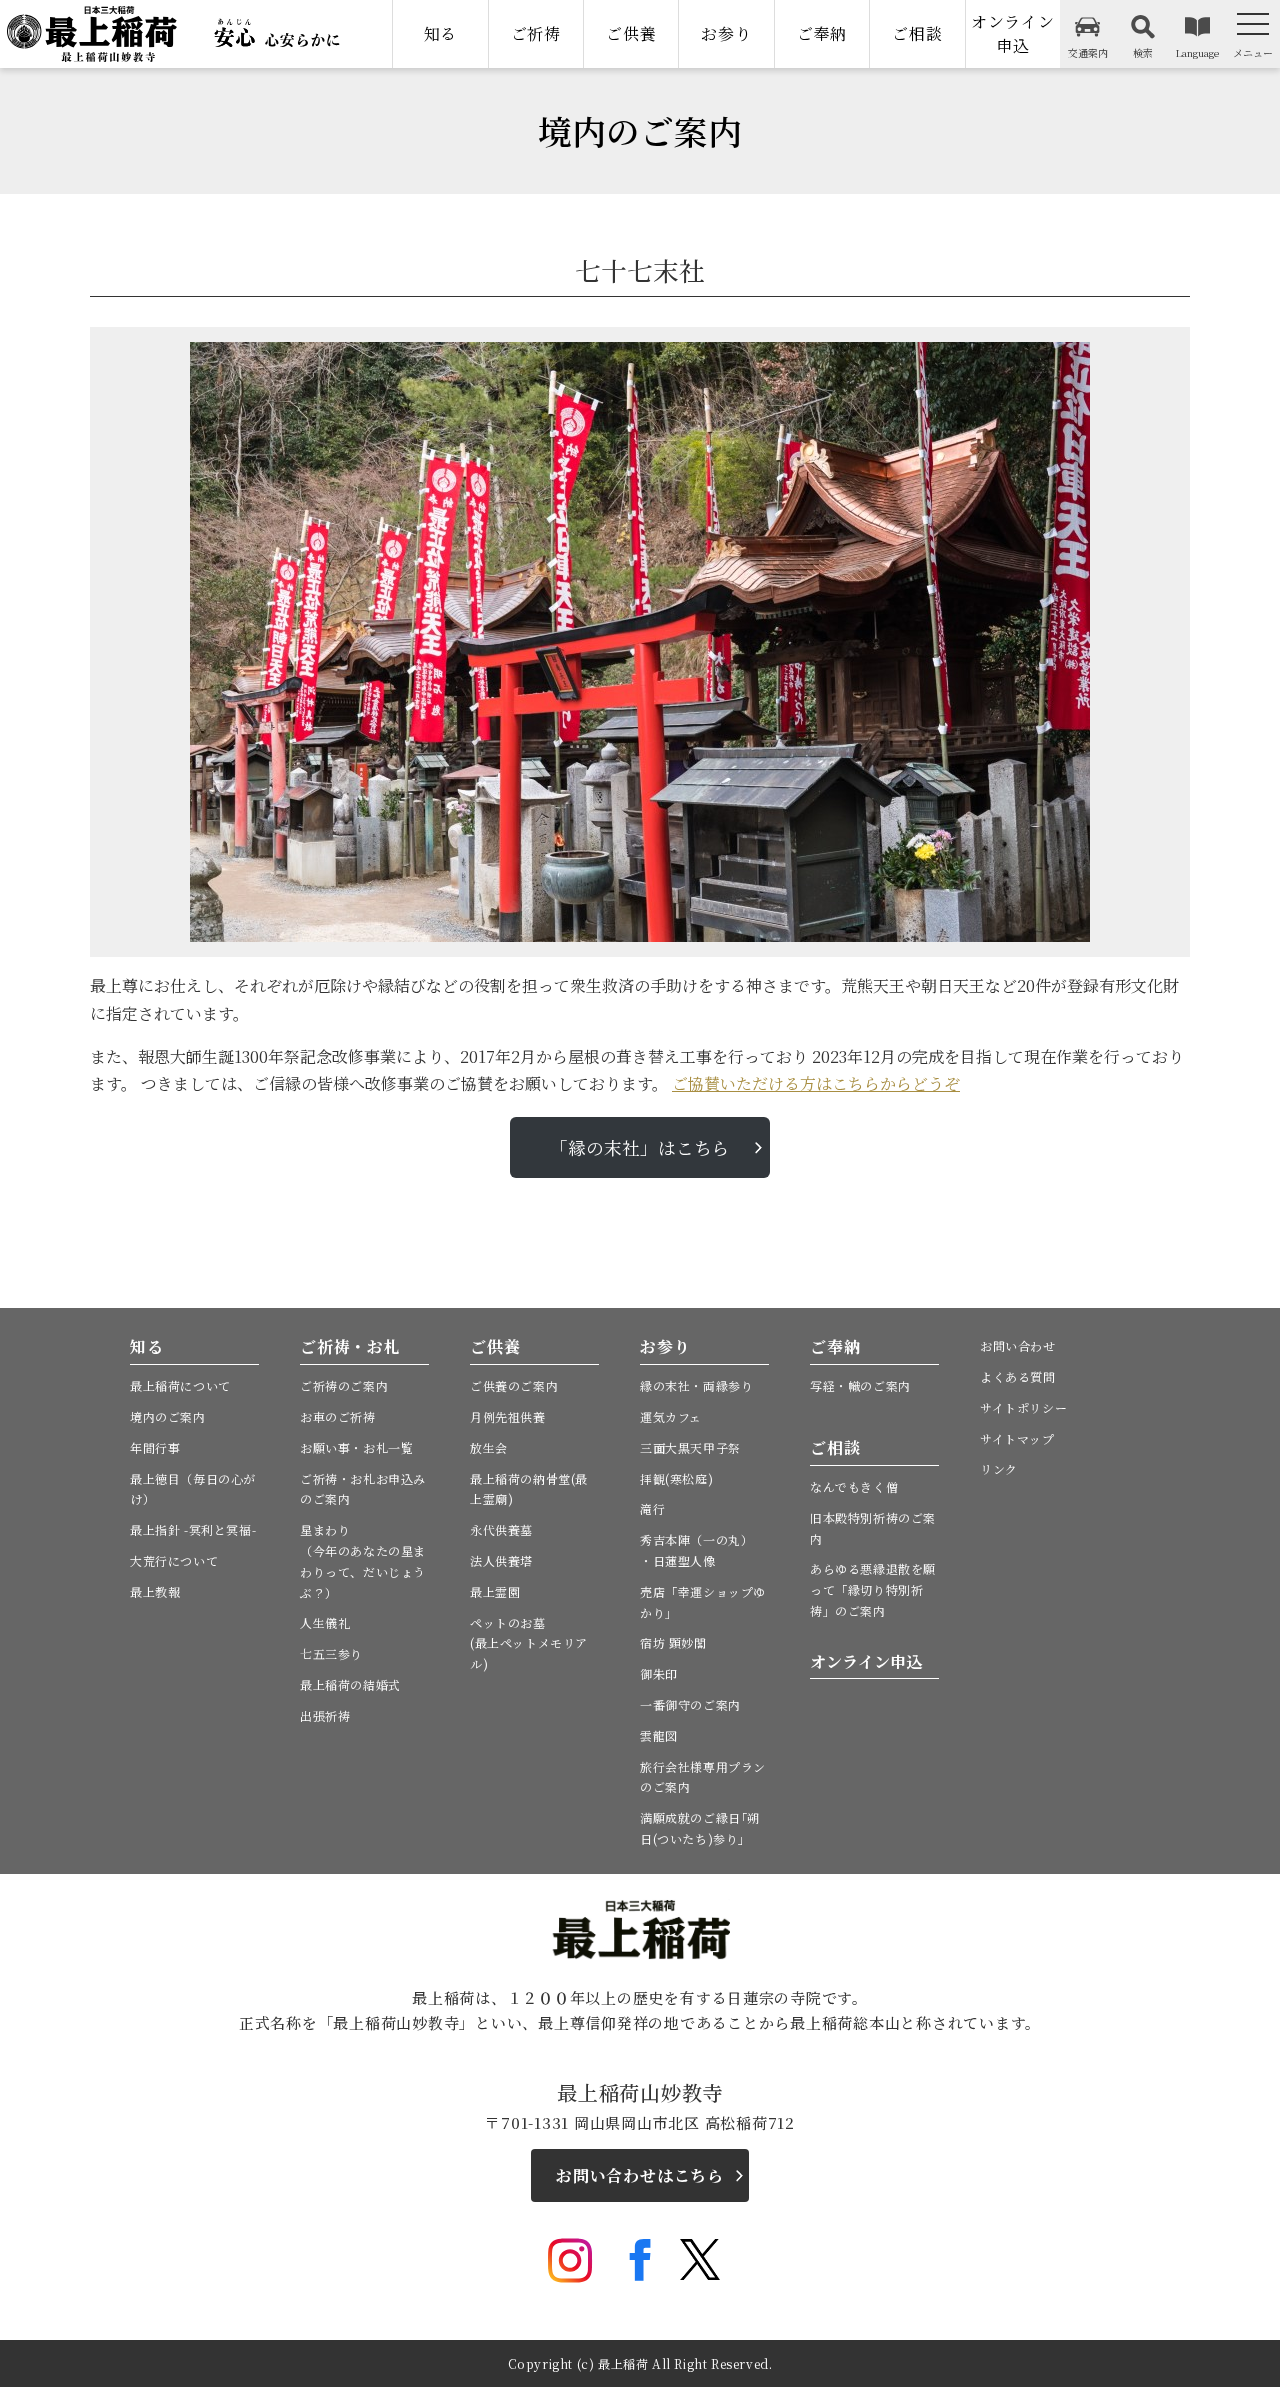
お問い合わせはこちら (640, 2175)
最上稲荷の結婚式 (350, 1684)
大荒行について (174, 1560)
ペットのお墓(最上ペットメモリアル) (529, 1643)
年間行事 (155, 1447)
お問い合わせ (1018, 1345)
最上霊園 (495, 1591)
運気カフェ (671, 1416)
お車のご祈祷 (338, 1416)
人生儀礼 (325, 1622)
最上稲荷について (180, 1385)
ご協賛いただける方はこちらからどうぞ (816, 1083)
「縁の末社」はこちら (640, 1147)
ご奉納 (822, 33)
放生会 (489, 1447)
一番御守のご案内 (690, 1704)
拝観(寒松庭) (676, 1478)
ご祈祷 (536, 33)
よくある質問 (1018, 1376)
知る (441, 33)
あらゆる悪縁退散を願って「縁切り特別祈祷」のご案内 (873, 1589)
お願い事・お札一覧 (356, 1447)
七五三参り (331, 1653)
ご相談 (917, 33)
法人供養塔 (501, 1560)
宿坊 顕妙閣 (673, 1642)
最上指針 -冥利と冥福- (193, 1529)
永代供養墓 (501, 1529)
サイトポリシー (1023, 1407)
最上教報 (155, 1591)
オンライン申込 (1013, 33)
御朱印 (659, 1673)
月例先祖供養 (508, 1416)
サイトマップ (1017, 1438)
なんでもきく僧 (854, 1486)
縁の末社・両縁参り (696, 1385)
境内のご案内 (168, 1416)
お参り (726, 33)
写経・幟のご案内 (860, 1385)
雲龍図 (659, 1735)
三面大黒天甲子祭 (690, 1447)
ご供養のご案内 (514, 1385)
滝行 (652, 1508)
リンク (999, 1468)
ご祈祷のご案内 (344, 1385)
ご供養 (631, 33)
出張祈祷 (325, 1715)
